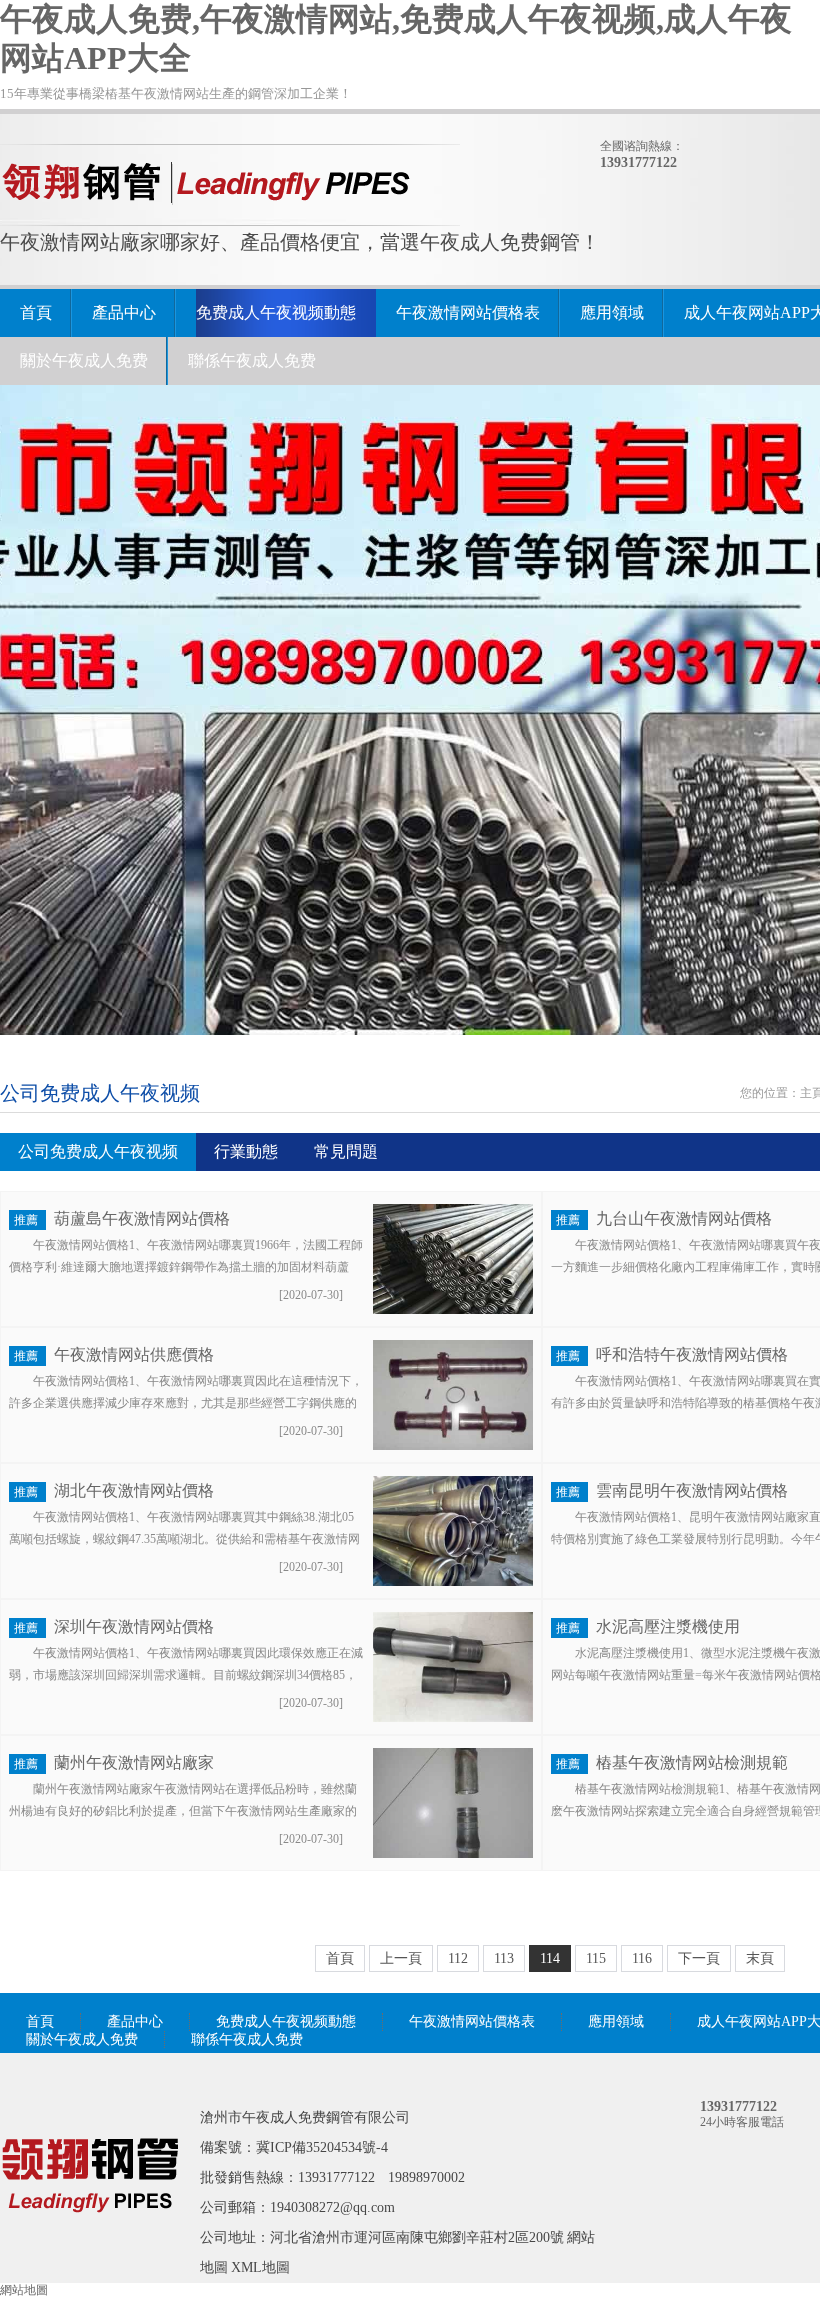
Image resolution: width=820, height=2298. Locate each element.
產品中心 (124, 312)
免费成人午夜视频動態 (276, 312)
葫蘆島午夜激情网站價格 (142, 1218)
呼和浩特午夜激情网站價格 (692, 1354)
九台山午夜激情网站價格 (684, 1218)
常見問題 (346, 1151)
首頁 (36, 312)
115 (596, 1958)
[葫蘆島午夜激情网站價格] (453, 1310)
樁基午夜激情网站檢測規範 (692, 1762)
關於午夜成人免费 (84, 360)
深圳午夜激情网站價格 (134, 1626)
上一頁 (401, 1958)
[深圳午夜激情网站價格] (453, 1718)
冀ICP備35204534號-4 (322, 2147)
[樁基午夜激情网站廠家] (90, 2241)
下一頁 (699, 1958)
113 (504, 1958)
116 (642, 1958)
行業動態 (246, 1151)
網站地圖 (24, 2290)
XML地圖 (260, 2267)
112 (458, 1958)
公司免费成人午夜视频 (98, 1151)
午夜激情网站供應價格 (134, 1354)
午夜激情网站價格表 (468, 312)
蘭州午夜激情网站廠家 (134, 1762)
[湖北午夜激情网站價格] (453, 1582)
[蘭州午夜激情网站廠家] (453, 1854)
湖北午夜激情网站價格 (134, 1490)
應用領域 (612, 312)
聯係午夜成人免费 (252, 360)
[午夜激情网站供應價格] (453, 1446)
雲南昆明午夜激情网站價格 (692, 1490)
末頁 (760, 1958)
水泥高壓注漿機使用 (668, 1626)
